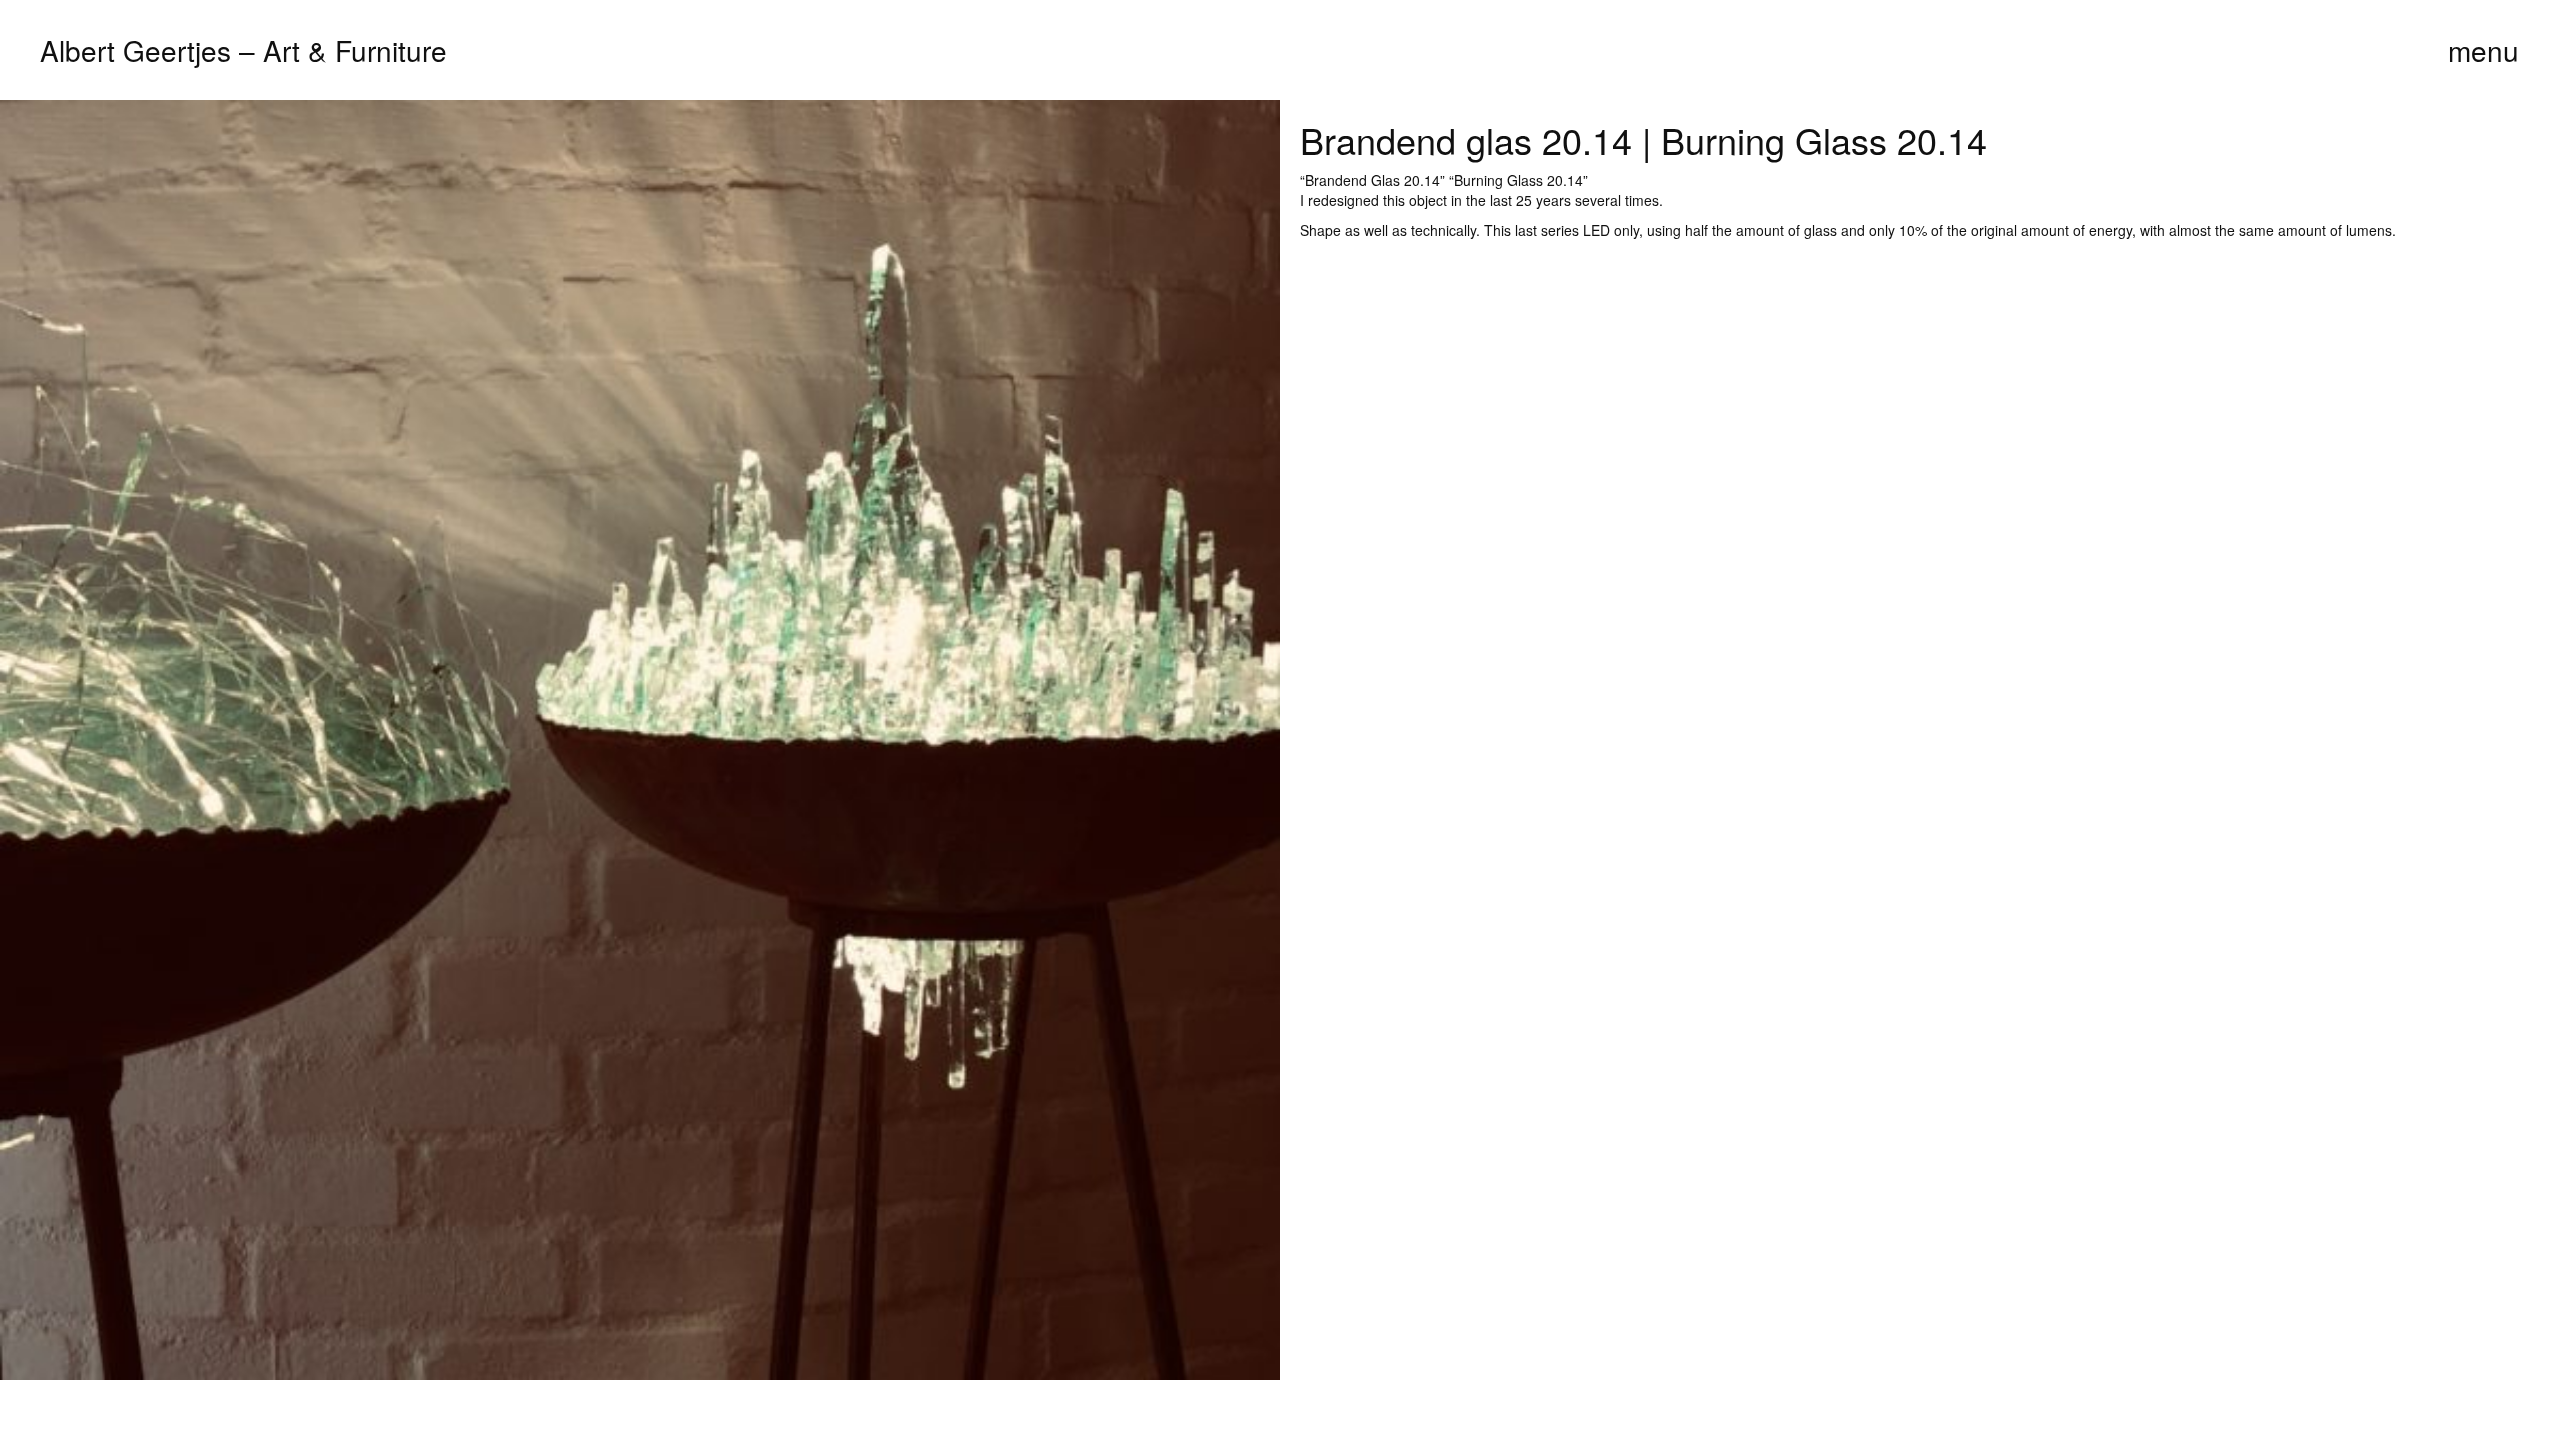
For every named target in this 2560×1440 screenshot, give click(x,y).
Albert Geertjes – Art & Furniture (243, 50)
